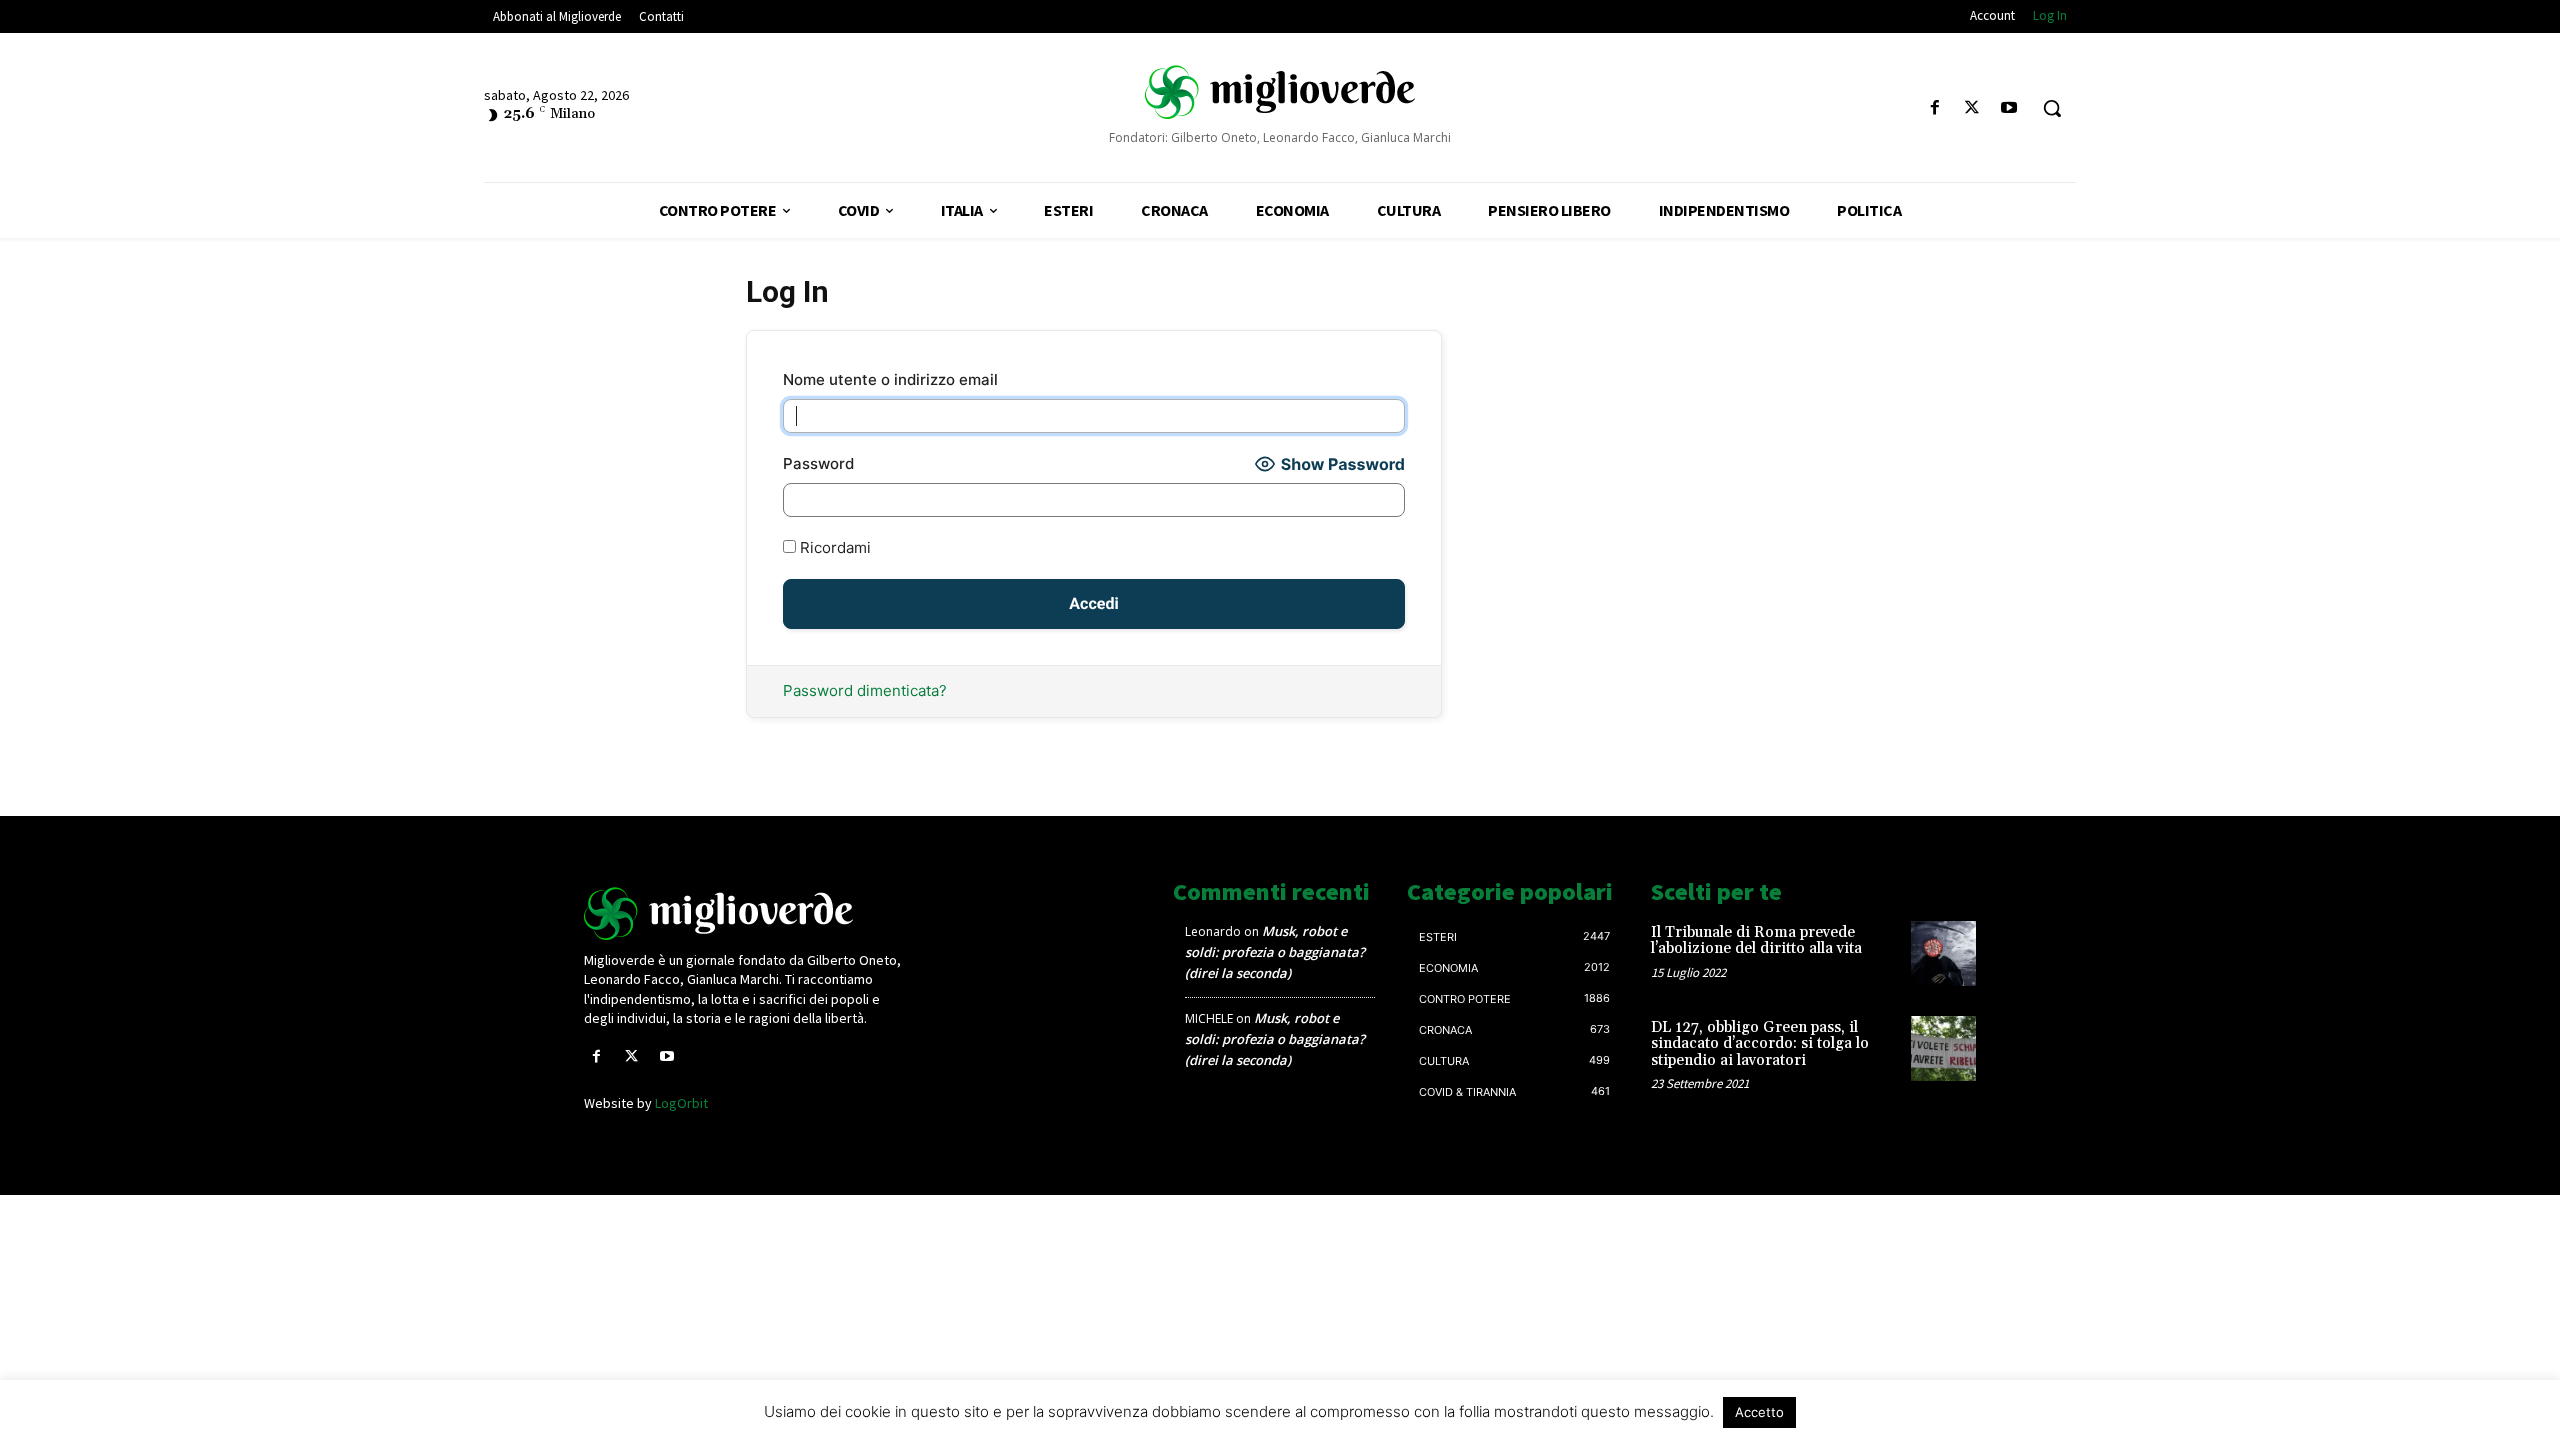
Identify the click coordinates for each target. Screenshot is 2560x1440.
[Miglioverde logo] (747, 913)
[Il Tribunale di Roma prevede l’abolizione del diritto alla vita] (1943, 953)
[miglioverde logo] (1279, 91)
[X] (1972, 108)
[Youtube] (2009, 108)
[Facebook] (1934, 108)
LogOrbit (681, 1103)
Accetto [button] (1759, 1412)
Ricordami (833, 547)
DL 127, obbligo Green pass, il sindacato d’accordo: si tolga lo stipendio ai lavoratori (1760, 1044)
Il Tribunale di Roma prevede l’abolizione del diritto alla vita (1756, 941)
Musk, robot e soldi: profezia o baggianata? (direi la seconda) (1275, 952)
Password (818, 463)
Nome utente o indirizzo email (890, 379)
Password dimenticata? (865, 690)
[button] (2052, 108)
